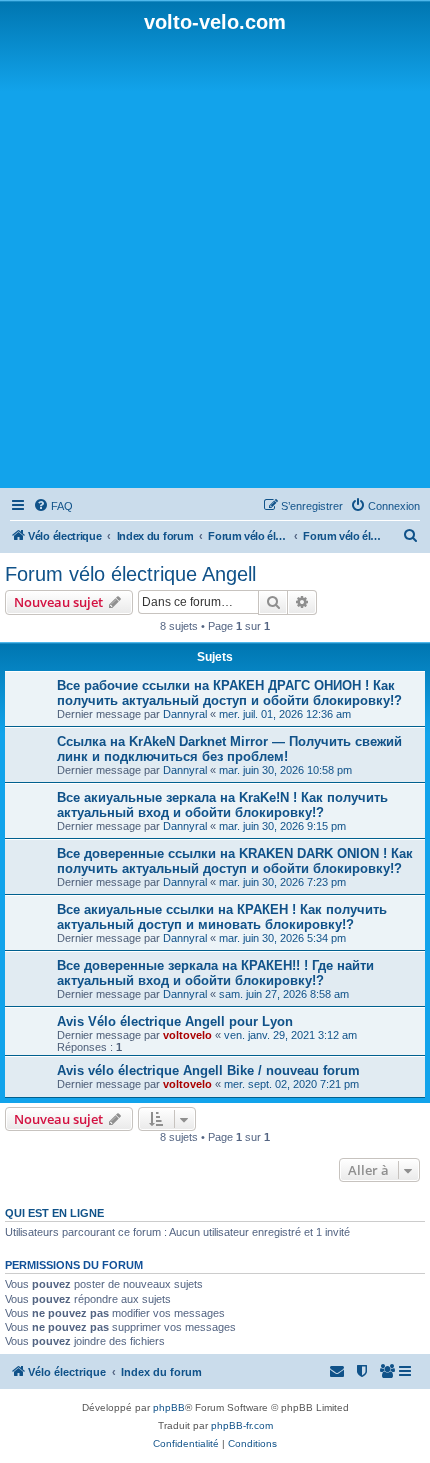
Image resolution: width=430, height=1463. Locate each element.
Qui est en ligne (54, 1213)
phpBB (169, 1407)
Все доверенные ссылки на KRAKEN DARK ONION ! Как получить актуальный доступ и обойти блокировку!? (235, 861)
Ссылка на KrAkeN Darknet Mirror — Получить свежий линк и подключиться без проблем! (229, 749)
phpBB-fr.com (242, 1425)
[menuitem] (53, 506)
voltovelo (187, 1035)
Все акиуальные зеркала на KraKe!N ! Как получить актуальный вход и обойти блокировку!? (222, 805)
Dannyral (185, 714)
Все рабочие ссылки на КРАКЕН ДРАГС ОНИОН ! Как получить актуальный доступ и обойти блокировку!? (229, 693)
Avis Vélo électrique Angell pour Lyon (175, 1021)
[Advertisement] (215, 259)
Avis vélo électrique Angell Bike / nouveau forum (208, 1070)
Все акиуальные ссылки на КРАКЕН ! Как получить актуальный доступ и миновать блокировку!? (222, 917)
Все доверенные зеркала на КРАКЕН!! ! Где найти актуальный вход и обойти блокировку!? (215, 973)
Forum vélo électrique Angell (130, 574)
